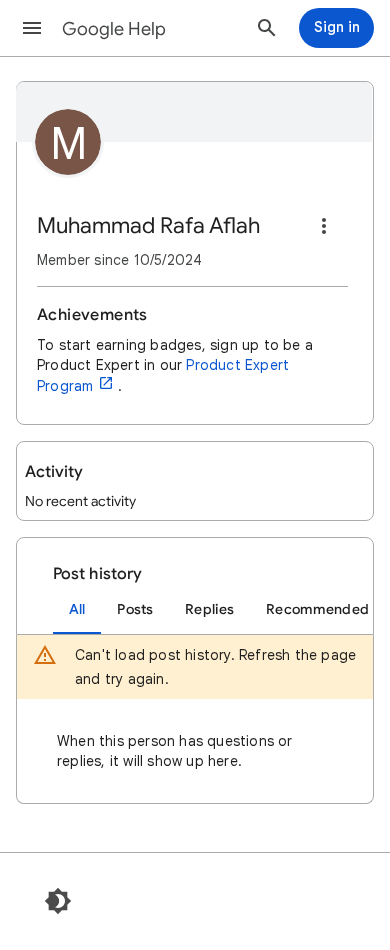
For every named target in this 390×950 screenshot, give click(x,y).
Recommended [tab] (317, 609)
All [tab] (77, 609)
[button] (32, 28)
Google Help (114, 29)
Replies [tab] (209, 609)
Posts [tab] (135, 609)
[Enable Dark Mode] (58, 901)
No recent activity (80, 501)
